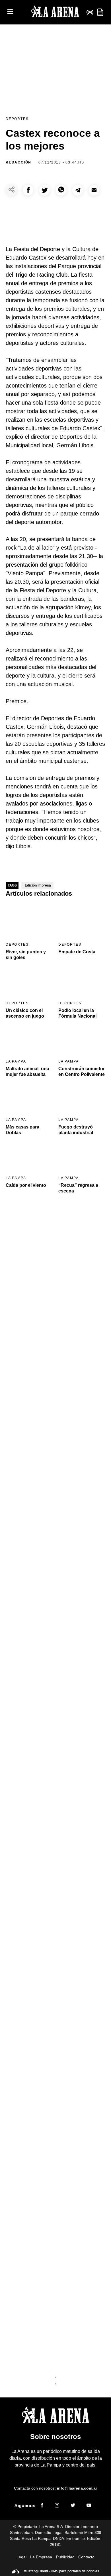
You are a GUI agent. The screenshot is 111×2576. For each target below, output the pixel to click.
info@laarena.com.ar (77, 2488)
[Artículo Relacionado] (29, 921)
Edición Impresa (38, 885)
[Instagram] (57, 2506)
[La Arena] (55, 12)
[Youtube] (89, 2506)
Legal (21, 2557)
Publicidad (65, 2557)
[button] (28, 190)
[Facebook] (42, 2506)
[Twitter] (73, 2506)
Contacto (86, 2557)
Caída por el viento (26, 1185)
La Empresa (41, 2557)
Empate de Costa (77, 952)
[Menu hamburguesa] (10, 12)
